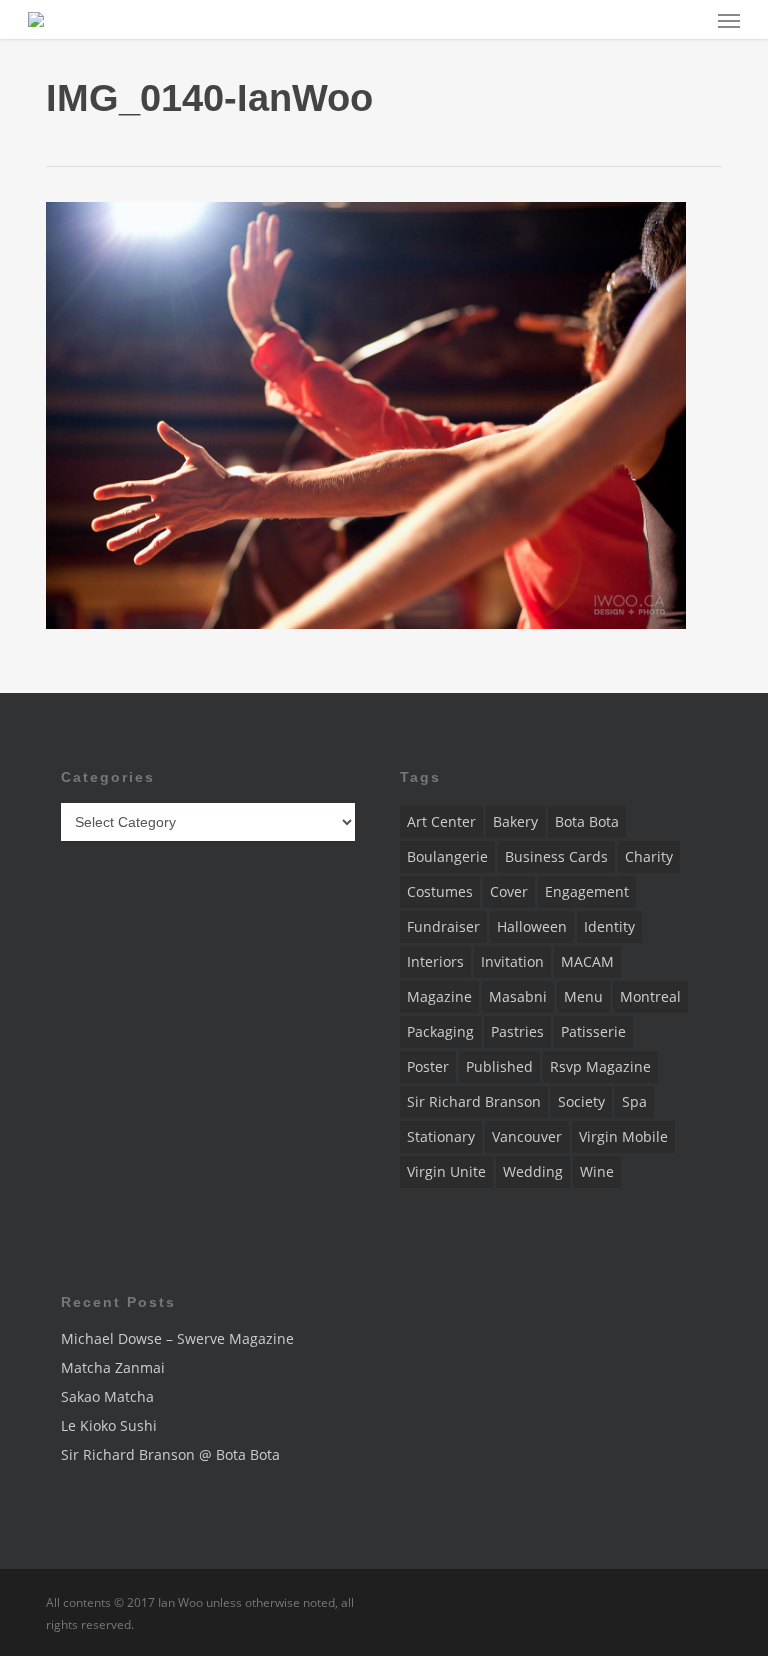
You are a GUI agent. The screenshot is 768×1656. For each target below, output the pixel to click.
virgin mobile (623, 1136)
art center (441, 821)
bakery (515, 821)
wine (597, 1171)
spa (634, 1101)
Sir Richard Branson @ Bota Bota (170, 1454)
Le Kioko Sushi (109, 1425)
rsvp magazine (600, 1066)
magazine (439, 996)
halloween (532, 926)
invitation (512, 961)
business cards (556, 856)
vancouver (527, 1136)
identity (609, 926)
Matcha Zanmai (113, 1367)
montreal (650, 996)
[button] (729, 20)
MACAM (587, 961)
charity (649, 856)
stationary (441, 1136)
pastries (517, 1031)
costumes (440, 891)
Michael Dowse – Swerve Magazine (177, 1338)
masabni (518, 996)
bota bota (587, 821)
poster (428, 1066)
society (581, 1101)
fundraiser (443, 926)
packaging (440, 1031)
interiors (435, 961)
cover (509, 891)
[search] (689, 19)
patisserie (593, 1031)
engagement (587, 891)
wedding (533, 1171)
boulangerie (447, 856)
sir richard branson (474, 1101)
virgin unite (446, 1171)
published (499, 1066)
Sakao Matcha (107, 1396)
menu (583, 996)
